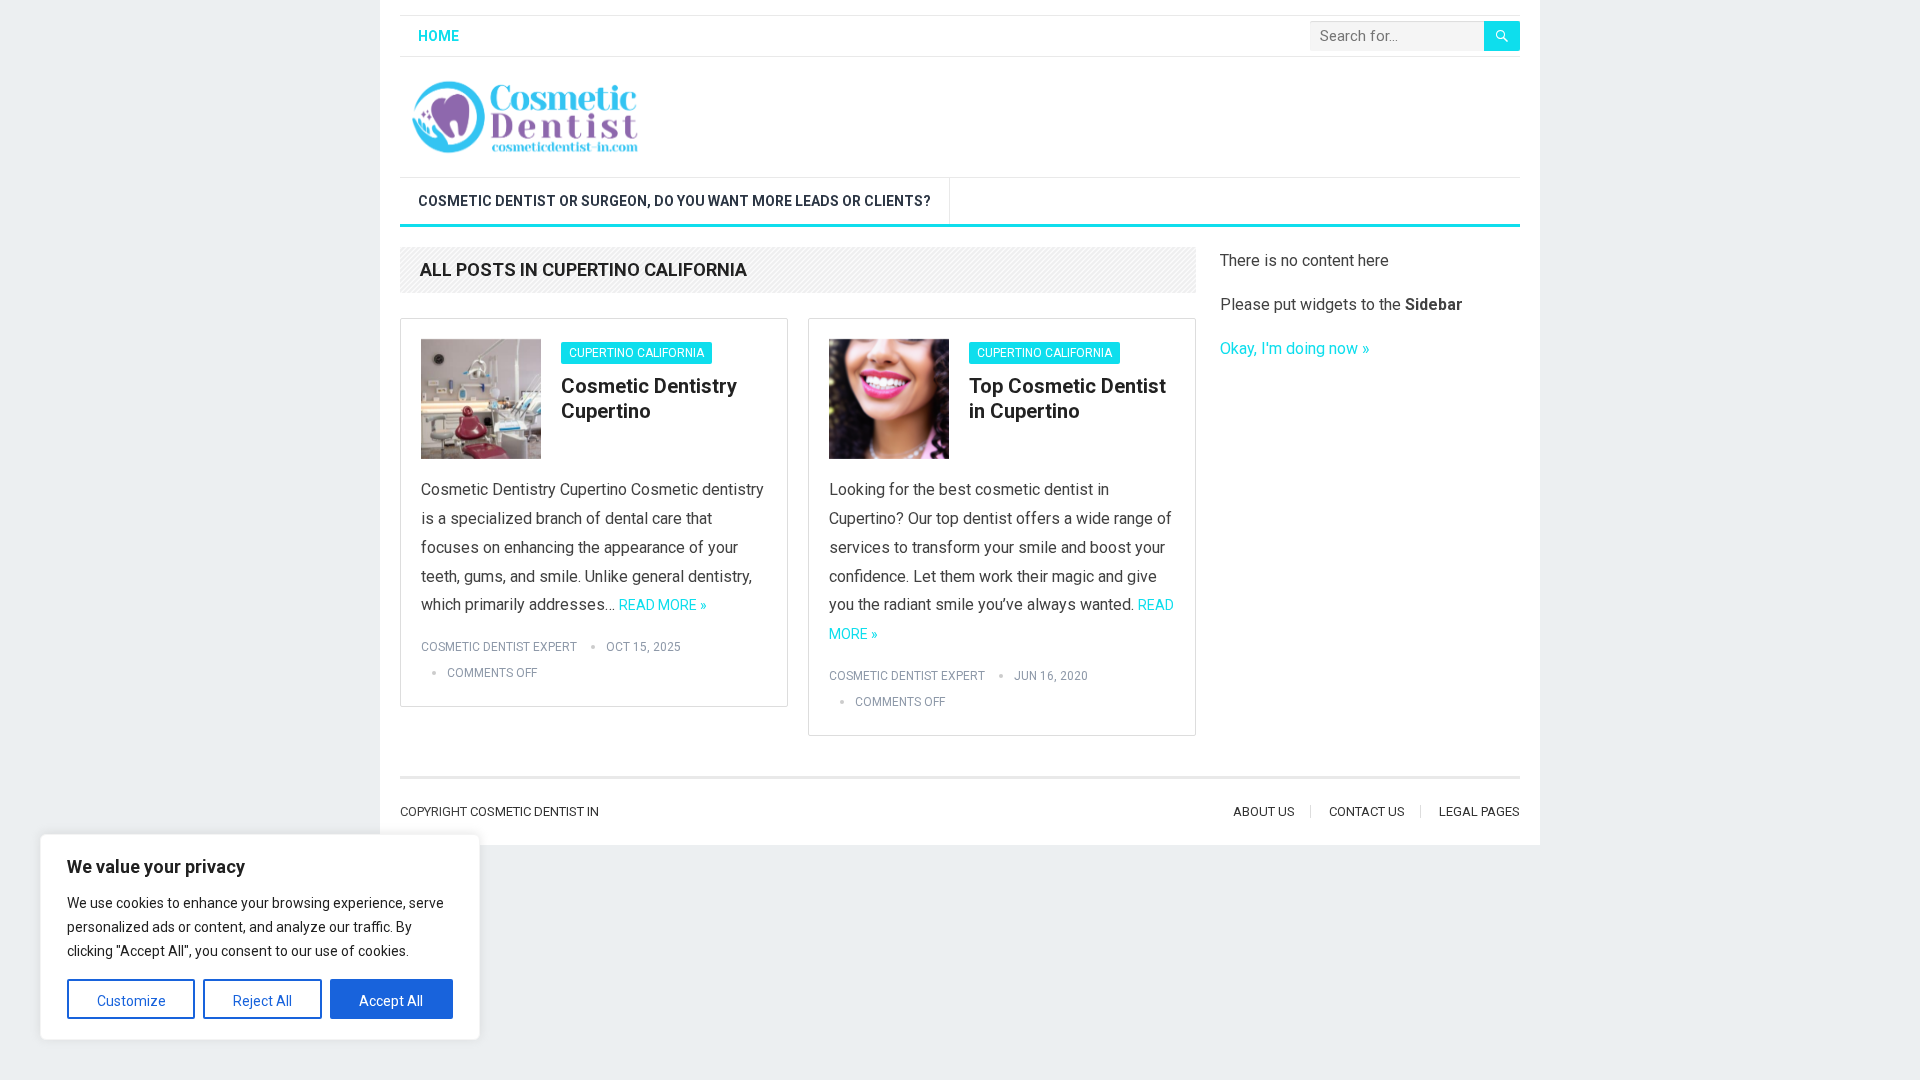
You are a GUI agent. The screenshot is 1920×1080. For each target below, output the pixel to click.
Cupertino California (636, 353)
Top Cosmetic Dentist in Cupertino (1067, 399)
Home (438, 36)
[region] (260, 937)
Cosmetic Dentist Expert (499, 647)
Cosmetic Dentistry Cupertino (649, 399)
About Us (1264, 811)
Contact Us (1367, 811)
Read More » (663, 605)
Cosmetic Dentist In (534, 811)
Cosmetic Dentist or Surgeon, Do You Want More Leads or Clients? (674, 201)
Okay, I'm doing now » (1295, 348)
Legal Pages (1479, 811)
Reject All (262, 1001)
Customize (131, 1001)
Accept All (391, 1001)
